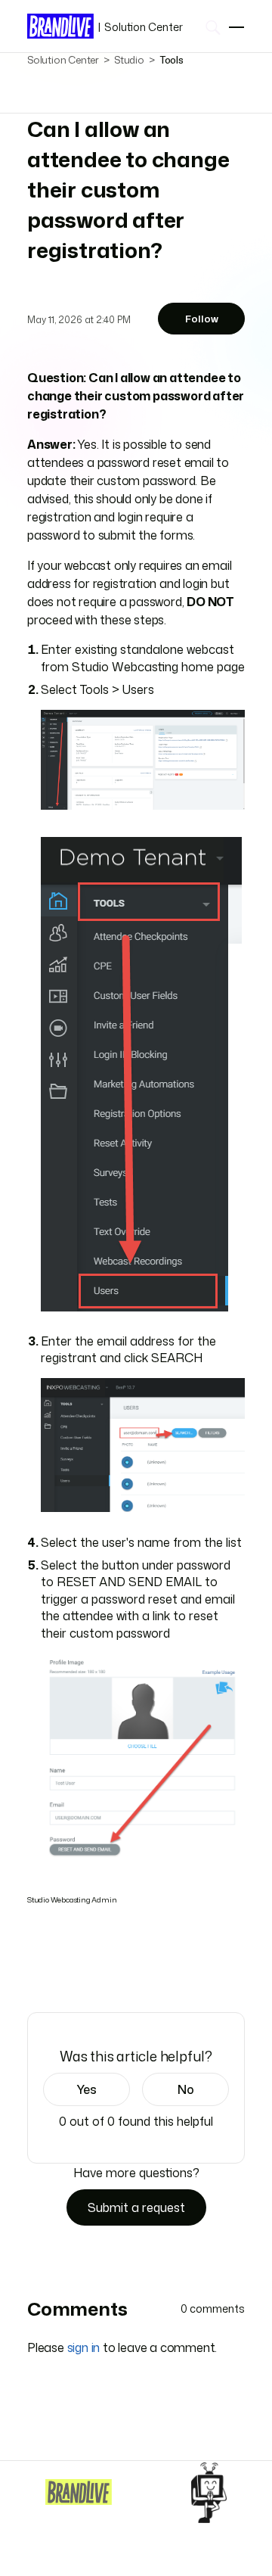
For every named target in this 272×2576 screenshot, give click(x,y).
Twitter (57, 1969)
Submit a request (136, 2207)
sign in (84, 2347)
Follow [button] (202, 319)
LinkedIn (78, 1969)
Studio (129, 60)
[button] (87, 2089)
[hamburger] (236, 27)
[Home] (79, 2492)
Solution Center (140, 27)
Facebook (36, 1969)
